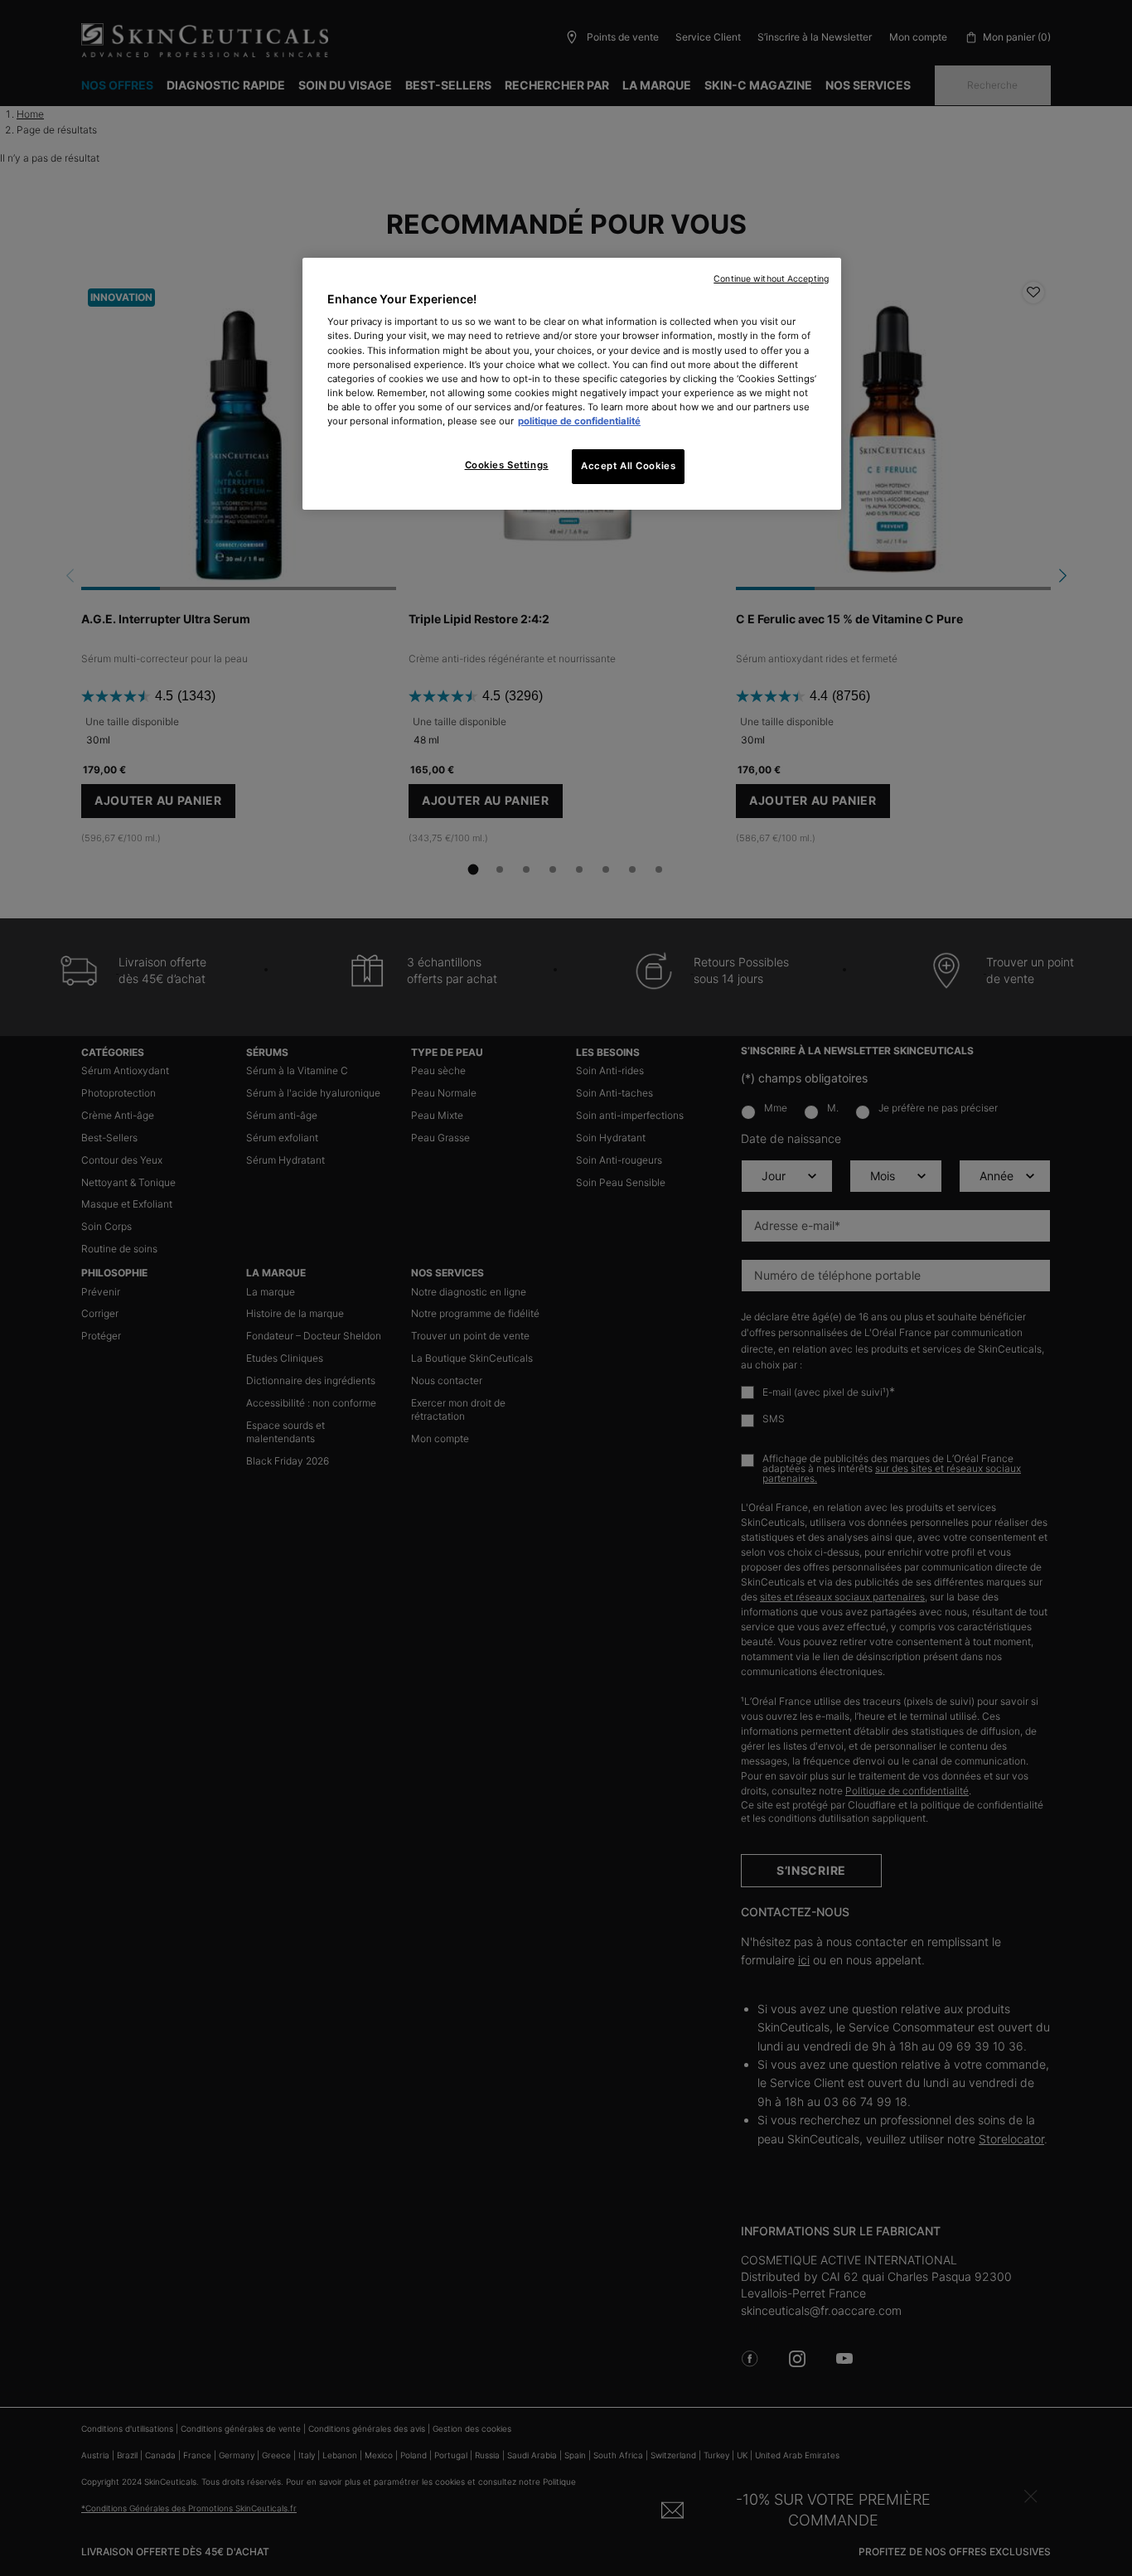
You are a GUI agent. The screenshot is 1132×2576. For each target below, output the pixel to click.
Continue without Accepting (771, 279)
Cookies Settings (507, 465)
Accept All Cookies (628, 466)
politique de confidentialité (579, 421)
